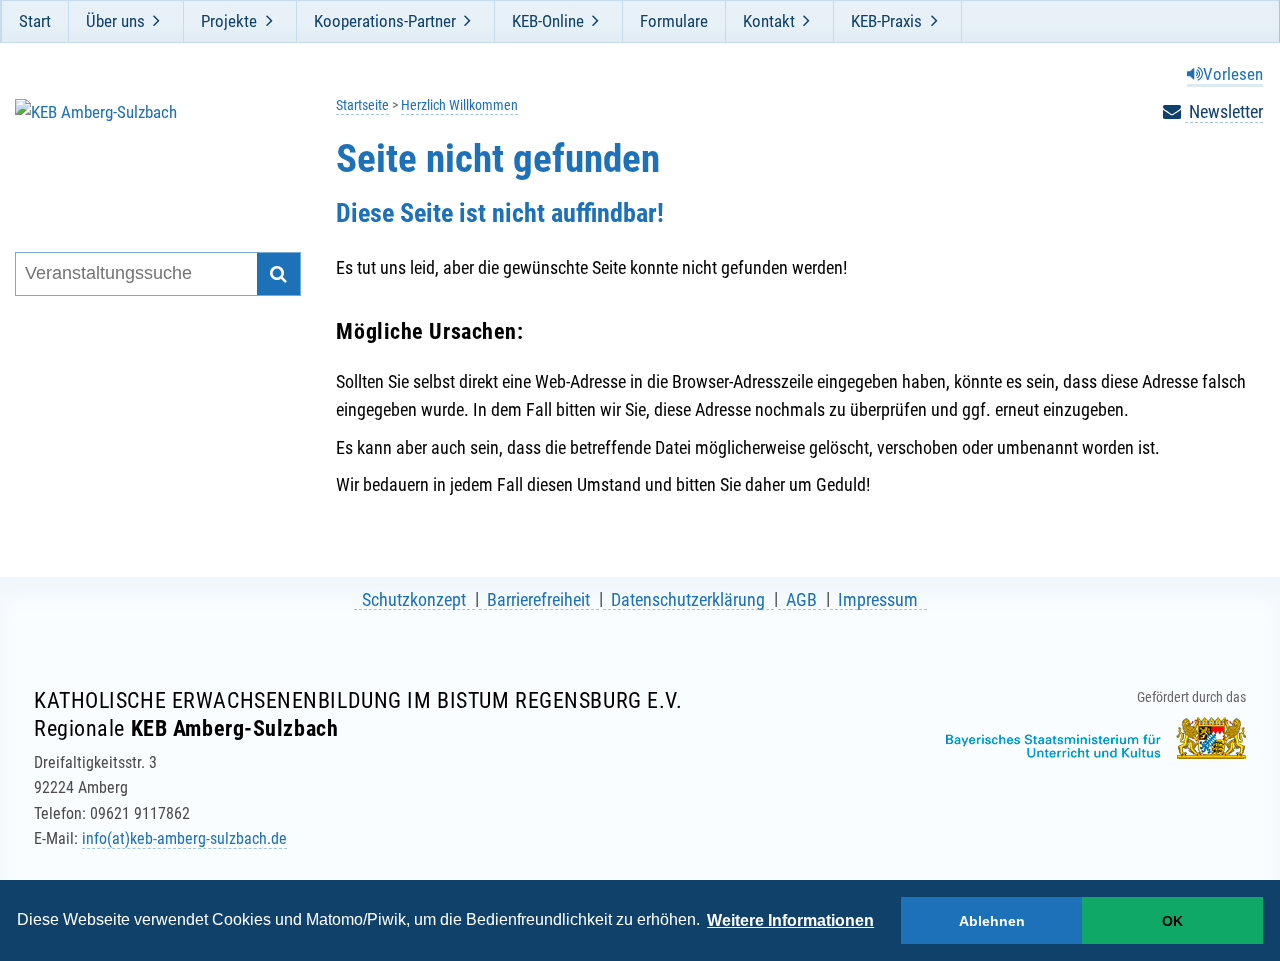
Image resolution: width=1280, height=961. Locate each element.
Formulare (674, 21)
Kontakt (769, 21)
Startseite (362, 105)
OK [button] (1172, 921)
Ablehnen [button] (992, 921)
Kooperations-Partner (385, 21)
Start (35, 21)
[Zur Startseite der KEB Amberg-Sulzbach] (145, 150)
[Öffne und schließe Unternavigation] (157, 21)
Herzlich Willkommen (459, 105)
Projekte (229, 21)
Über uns (115, 21)
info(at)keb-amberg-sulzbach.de (184, 838)
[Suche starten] (278, 274)
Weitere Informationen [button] (790, 920)
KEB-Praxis (886, 21)
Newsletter (1224, 111)
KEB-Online (548, 21)
